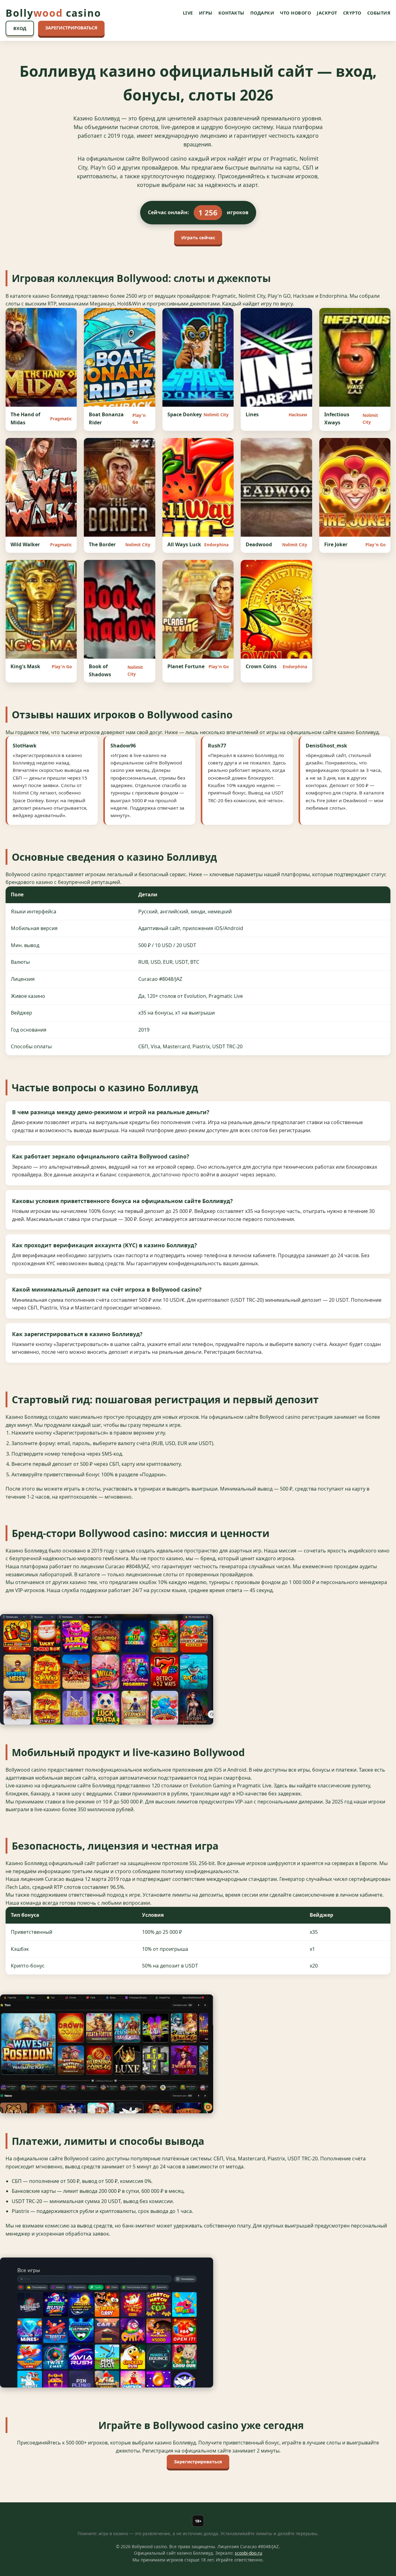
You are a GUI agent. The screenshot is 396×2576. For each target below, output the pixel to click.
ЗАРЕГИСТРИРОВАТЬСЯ (71, 28)
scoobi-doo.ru (248, 2553)
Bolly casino (53, 13)
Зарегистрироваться (198, 2462)
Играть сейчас (198, 238)
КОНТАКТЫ (231, 13)
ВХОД (20, 28)
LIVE (188, 13)
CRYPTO (352, 13)
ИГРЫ (206, 13)
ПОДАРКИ (262, 13)
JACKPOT (327, 13)
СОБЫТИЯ (379, 13)
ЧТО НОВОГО (295, 13)
